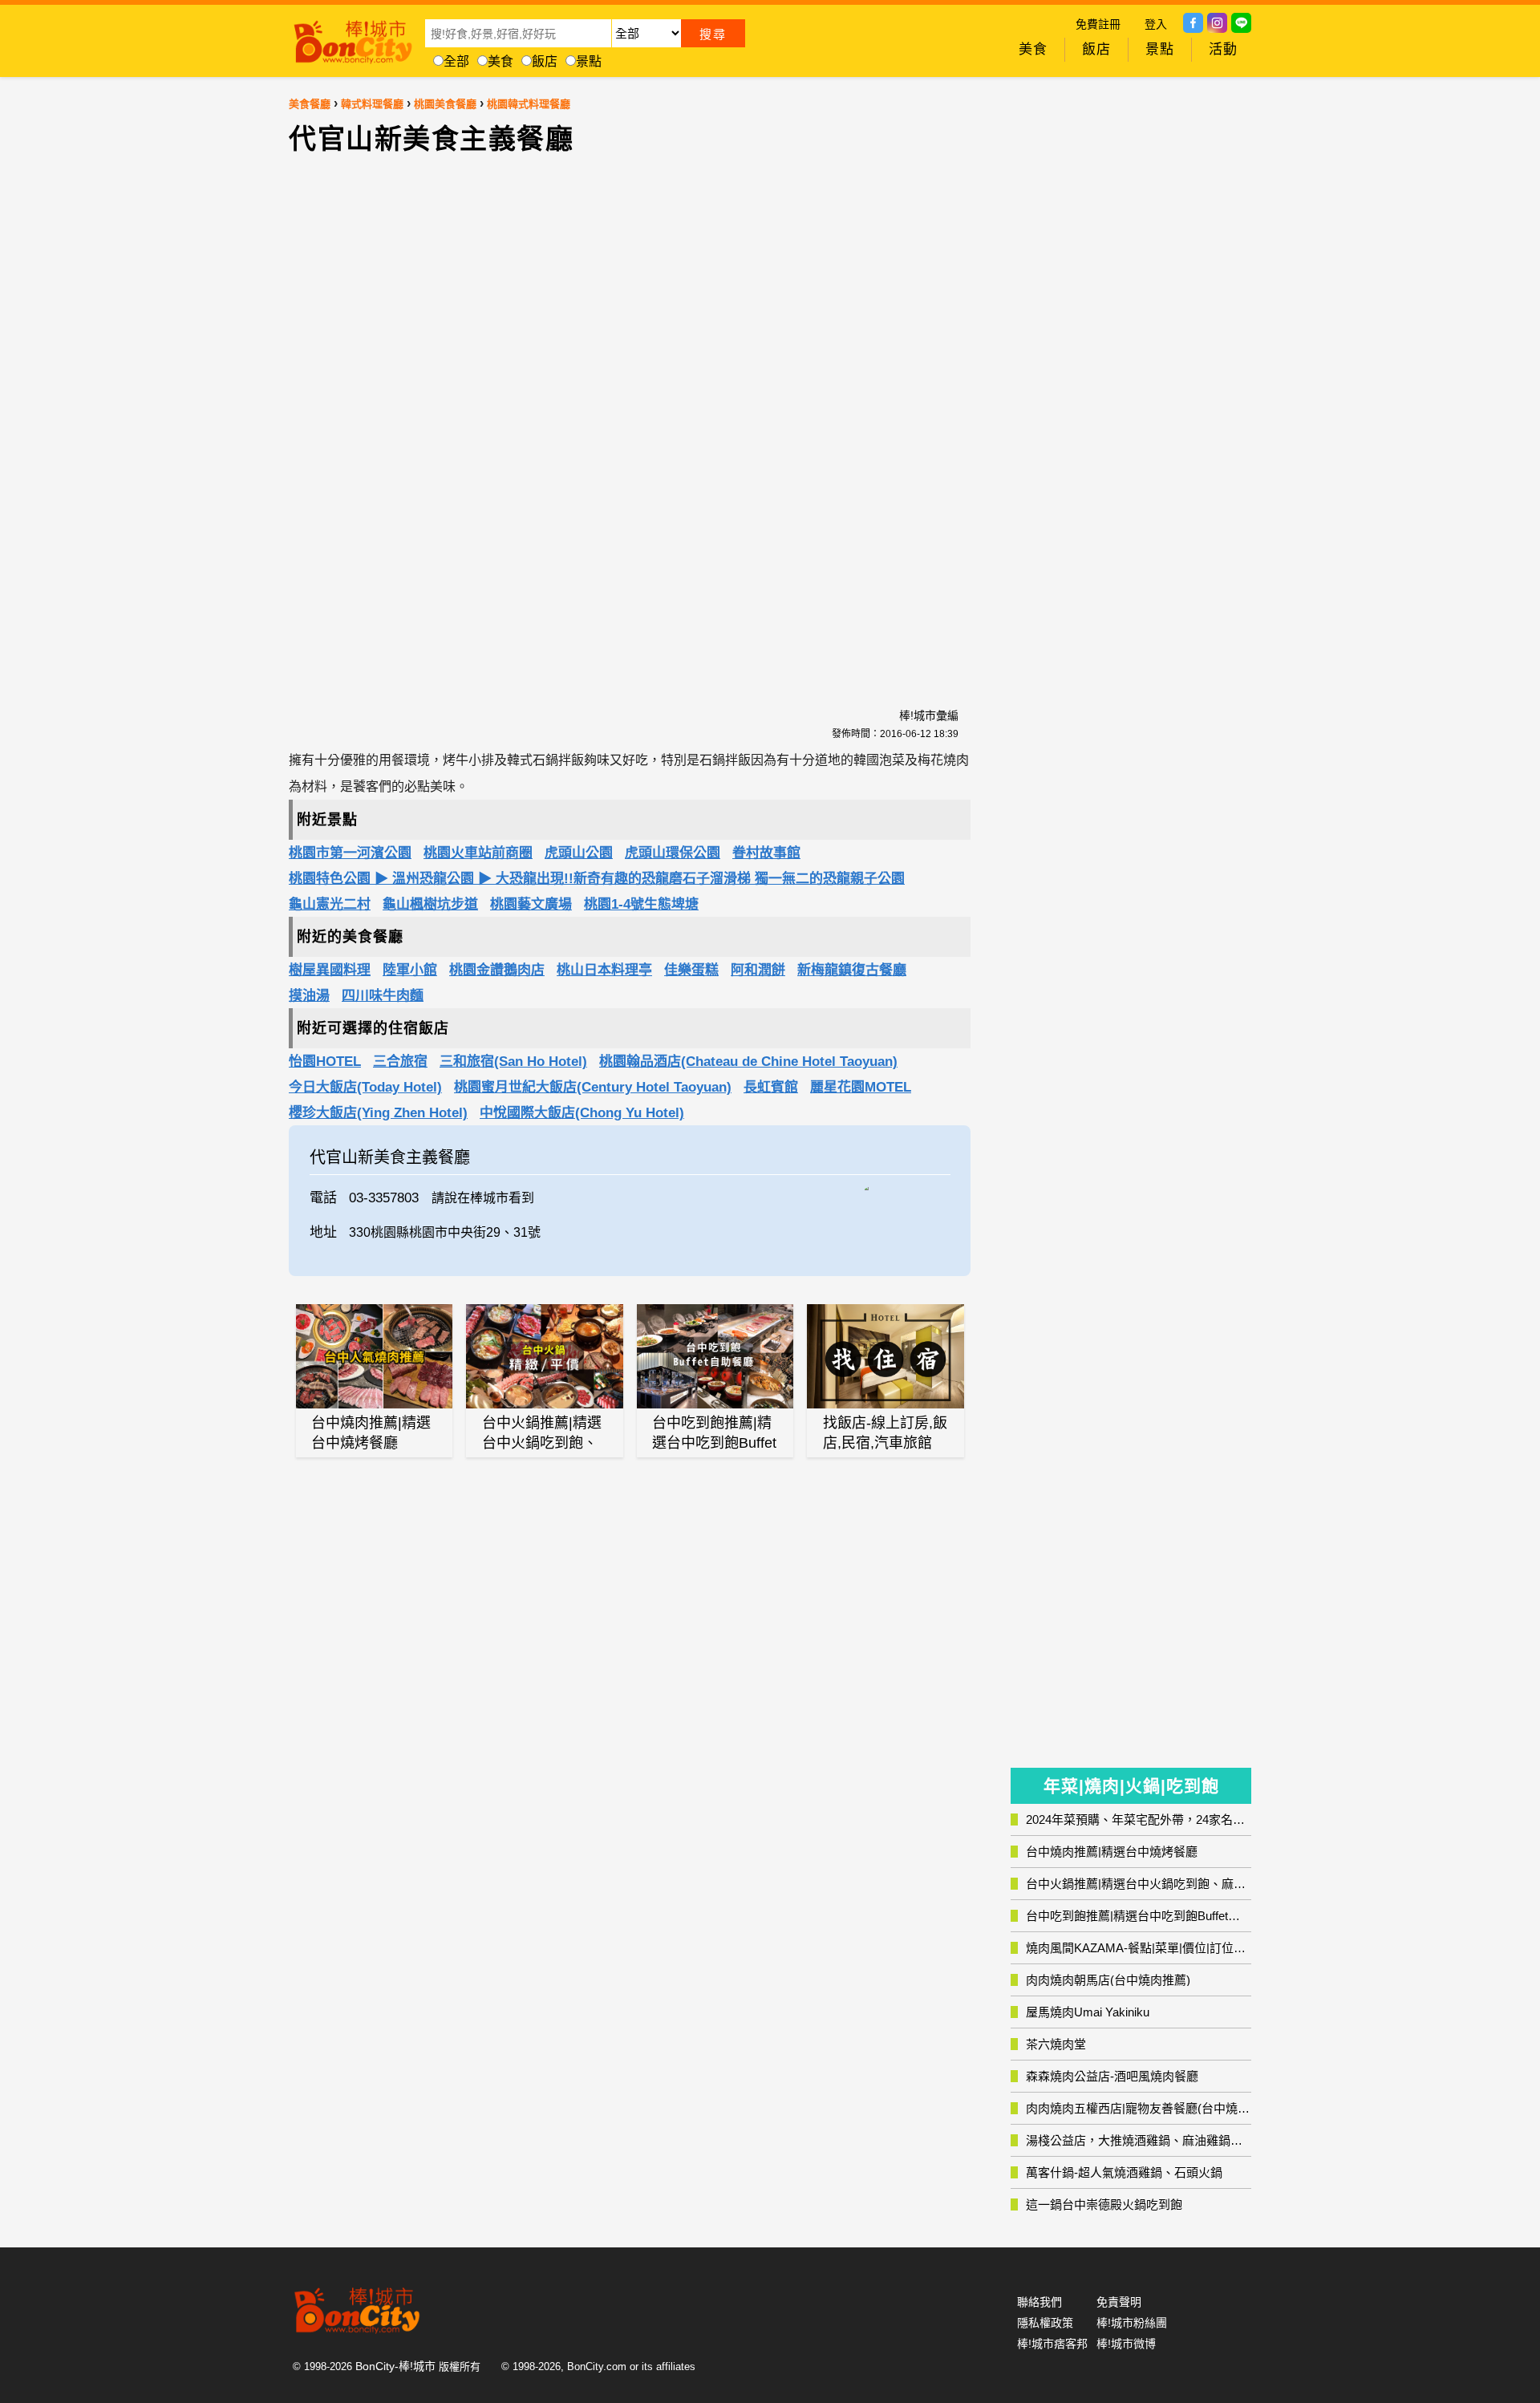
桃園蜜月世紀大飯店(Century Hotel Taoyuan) (593, 1087)
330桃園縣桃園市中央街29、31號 (445, 1232)
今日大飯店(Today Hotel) (365, 1087)
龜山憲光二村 (330, 904)
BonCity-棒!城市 (395, 2366)
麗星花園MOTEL (861, 1087)
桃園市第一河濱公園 (350, 853)
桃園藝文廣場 (531, 904)
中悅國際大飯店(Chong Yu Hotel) (582, 1113)
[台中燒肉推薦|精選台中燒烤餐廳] (375, 1356)
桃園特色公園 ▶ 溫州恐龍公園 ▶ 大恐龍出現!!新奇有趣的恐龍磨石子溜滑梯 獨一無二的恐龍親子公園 (597, 879)
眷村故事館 (766, 853)
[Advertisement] (493, 422)
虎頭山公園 (579, 853)
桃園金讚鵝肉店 (497, 970)
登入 (1156, 24)
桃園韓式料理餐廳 (529, 104)
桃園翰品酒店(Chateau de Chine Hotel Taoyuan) (748, 1062)
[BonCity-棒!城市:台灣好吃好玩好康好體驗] (353, 38)
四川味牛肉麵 (383, 996)
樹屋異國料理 (330, 970)
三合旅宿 (400, 1062)
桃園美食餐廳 (445, 104)
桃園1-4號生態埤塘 (641, 904)
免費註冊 (1098, 24)
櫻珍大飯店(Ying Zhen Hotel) (378, 1113)
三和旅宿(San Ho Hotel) (513, 1062)
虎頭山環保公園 (673, 853)
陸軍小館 (410, 970)
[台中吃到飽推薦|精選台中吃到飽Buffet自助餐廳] (715, 1356)
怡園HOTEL (325, 1062)
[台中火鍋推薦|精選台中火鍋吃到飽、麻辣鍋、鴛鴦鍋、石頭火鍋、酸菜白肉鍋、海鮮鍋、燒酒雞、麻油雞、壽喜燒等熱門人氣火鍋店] (545, 1356)
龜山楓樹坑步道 (430, 904)
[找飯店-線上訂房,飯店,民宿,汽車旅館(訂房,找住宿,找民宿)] (885, 1356)
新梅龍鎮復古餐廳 (852, 970)
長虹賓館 (771, 1087)
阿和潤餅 (758, 970)
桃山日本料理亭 (604, 970)
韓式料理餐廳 (372, 104)
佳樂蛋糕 (691, 970)
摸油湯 (309, 996)
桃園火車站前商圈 (478, 853)
